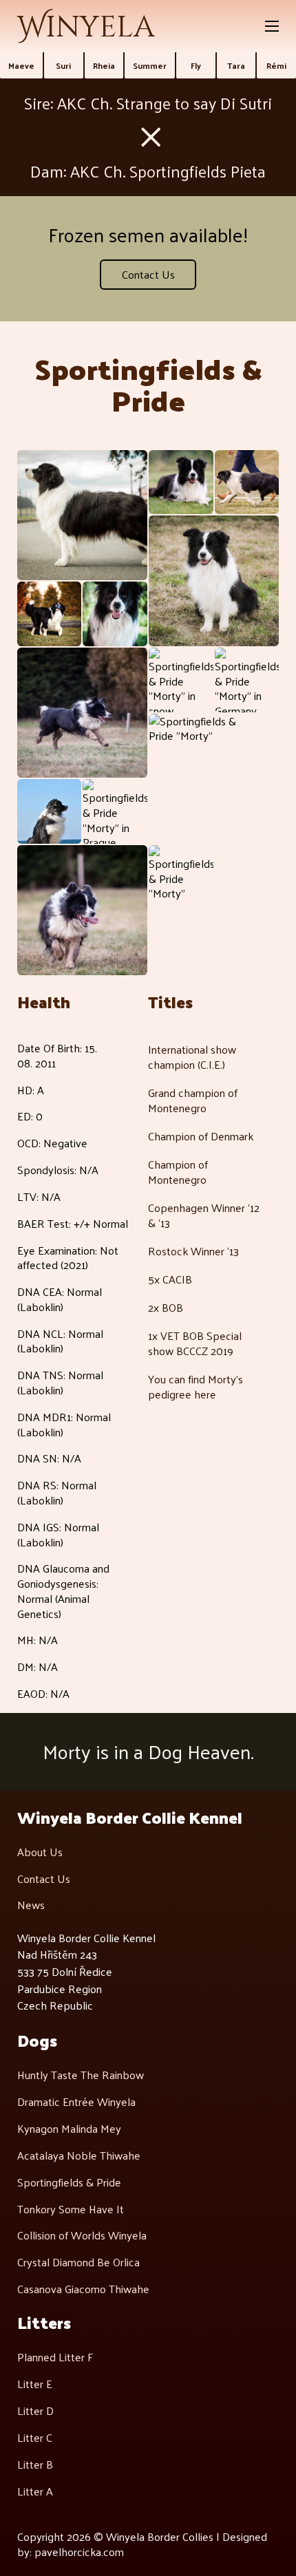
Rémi (276, 65)
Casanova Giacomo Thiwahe (83, 2289)
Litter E (35, 2384)
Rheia (104, 65)
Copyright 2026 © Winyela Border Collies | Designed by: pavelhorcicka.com (142, 2544)
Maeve (21, 65)
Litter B (35, 2465)
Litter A (35, 2491)
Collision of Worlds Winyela (82, 2235)
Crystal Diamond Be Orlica (78, 2262)
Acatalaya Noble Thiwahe (79, 2155)
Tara (236, 65)
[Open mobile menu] (272, 26)
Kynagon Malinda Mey (69, 2129)
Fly (196, 65)
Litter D (35, 2411)
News (31, 1905)
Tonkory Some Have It (71, 2209)
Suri (63, 65)
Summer (150, 65)
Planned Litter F (55, 2357)
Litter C (35, 2438)
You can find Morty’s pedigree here (195, 1386)
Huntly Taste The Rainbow (81, 2075)
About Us (40, 1852)
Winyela (86, 28)
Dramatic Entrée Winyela (76, 2102)
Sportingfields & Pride (69, 2182)
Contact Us (148, 274)
